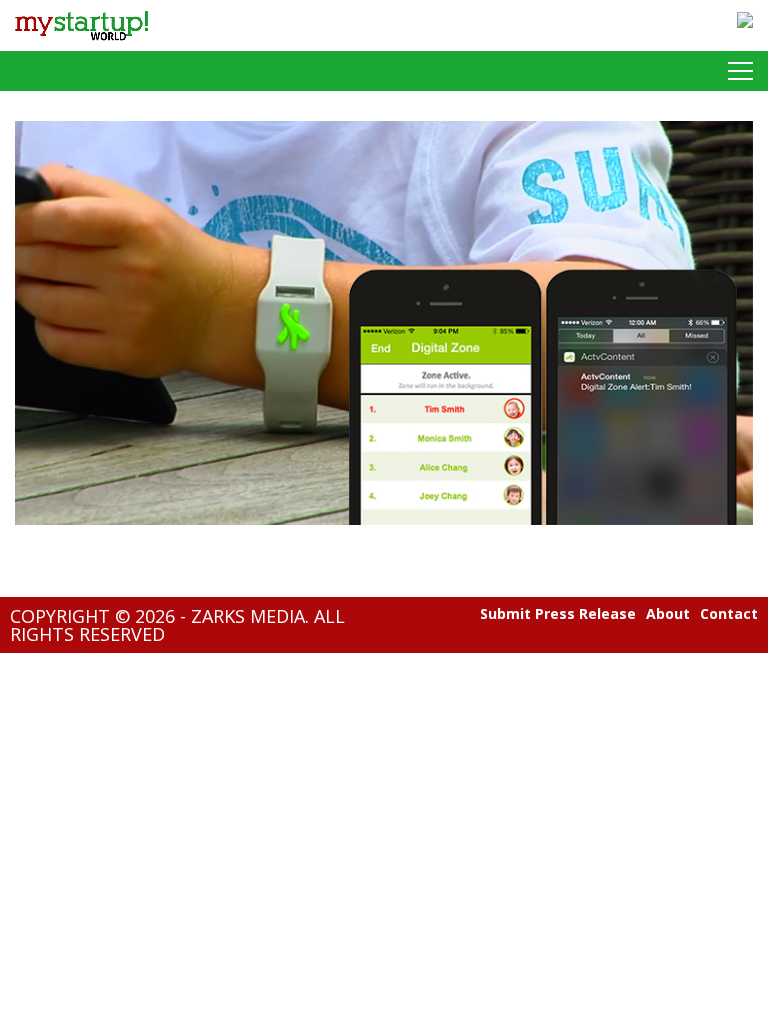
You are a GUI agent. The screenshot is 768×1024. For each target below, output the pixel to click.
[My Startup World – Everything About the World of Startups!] (81, 45)
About (668, 614)
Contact (729, 614)
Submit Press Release (558, 614)
